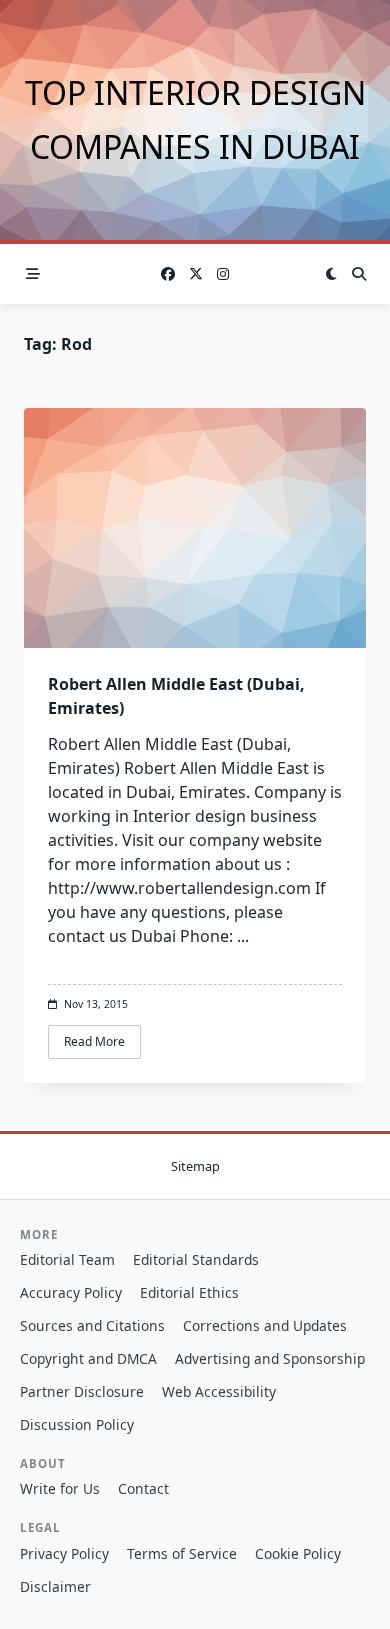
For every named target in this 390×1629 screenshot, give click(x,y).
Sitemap (195, 1166)
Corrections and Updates (265, 1325)
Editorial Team (67, 1259)
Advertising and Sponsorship (270, 1358)
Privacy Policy (64, 1553)
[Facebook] (168, 274)
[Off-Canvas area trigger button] (33, 274)
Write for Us (60, 1488)
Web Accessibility (219, 1391)
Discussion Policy (77, 1424)
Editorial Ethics (189, 1292)
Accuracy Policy (71, 1292)
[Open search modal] (359, 274)
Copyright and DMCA (88, 1358)
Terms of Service (182, 1553)
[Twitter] (196, 274)
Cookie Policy (298, 1553)
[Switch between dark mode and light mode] (331, 274)
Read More (94, 1041)
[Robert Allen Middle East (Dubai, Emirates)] (195, 528)
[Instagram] (223, 274)
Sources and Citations (92, 1325)
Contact (143, 1488)
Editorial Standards (196, 1259)
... (243, 936)
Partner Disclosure (82, 1391)
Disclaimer (55, 1586)
